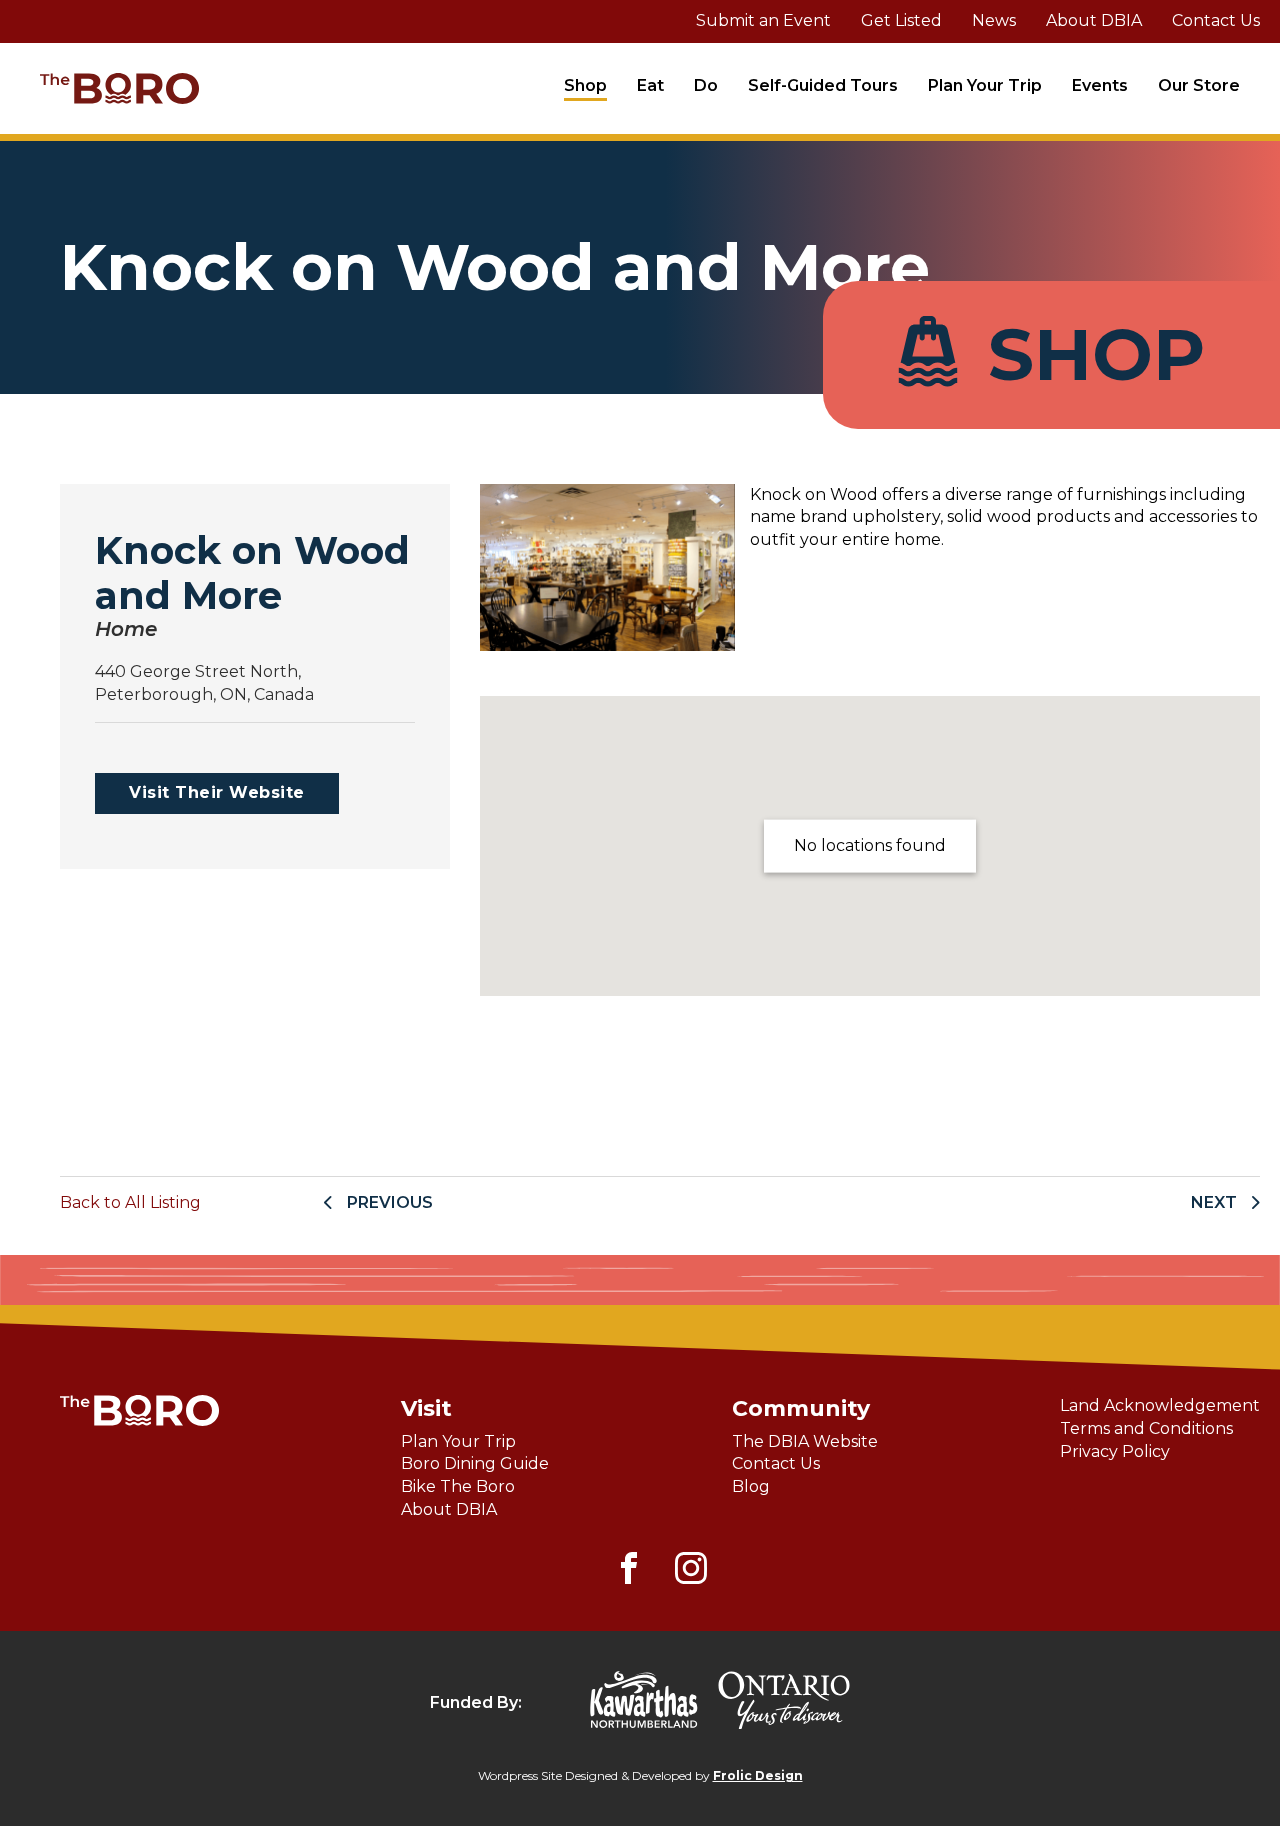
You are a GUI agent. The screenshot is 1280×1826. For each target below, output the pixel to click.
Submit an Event (763, 20)
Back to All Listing (130, 1202)
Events (1100, 85)
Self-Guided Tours (823, 85)
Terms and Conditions (1146, 1428)
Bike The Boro (458, 1486)
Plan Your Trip (985, 85)
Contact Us (1216, 20)
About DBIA (1094, 20)
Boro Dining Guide (475, 1463)
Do (706, 85)
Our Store (1199, 85)
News (994, 20)
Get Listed (901, 20)
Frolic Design (758, 1775)
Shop (585, 85)
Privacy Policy (1115, 1451)
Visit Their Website (217, 792)
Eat (650, 85)
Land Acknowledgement (1160, 1405)
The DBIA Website (805, 1441)
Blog (751, 1486)
